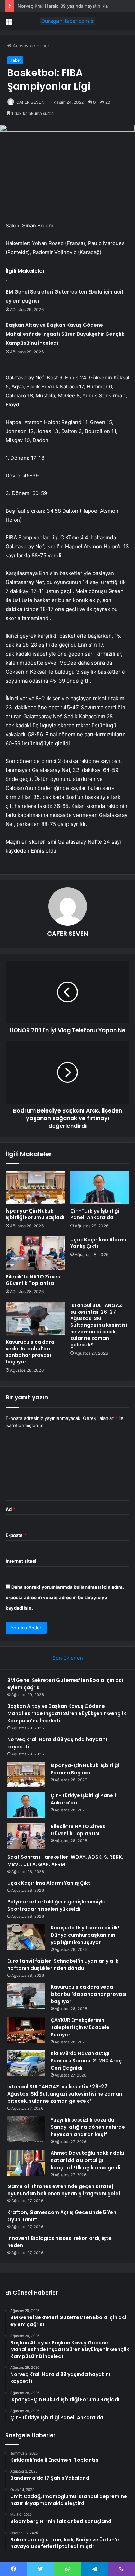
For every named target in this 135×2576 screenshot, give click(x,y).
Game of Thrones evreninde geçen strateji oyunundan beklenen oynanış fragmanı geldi (64, 2190)
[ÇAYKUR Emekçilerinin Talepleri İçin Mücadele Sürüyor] (26, 2030)
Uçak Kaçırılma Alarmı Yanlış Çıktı (98, 1243)
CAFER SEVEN (30, 102)
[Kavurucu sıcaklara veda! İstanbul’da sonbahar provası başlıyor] (35, 1319)
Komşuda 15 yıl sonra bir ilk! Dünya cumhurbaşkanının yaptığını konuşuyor (85, 1935)
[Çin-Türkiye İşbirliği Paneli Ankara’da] (100, 1188)
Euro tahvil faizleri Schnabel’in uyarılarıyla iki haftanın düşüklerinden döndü (64, 1965)
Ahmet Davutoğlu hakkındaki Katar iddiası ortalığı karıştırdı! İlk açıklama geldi (87, 2160)
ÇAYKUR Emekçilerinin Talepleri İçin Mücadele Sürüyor (80, 2027)
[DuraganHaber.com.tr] (67, 21)
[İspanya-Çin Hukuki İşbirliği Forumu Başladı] (35, 1188)
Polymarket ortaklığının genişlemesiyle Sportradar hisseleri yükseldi (56, 1905)
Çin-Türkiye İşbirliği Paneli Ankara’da (95, 1214)
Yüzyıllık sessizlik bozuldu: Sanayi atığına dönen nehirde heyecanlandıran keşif (88, 2127)
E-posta (16, 1535)
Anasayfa (22, 46)
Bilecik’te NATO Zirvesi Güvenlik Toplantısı (34, 1280)
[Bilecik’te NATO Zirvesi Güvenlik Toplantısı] (35, 1253)
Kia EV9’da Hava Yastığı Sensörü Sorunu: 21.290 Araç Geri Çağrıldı (86, 2061)
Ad (10, 1509)
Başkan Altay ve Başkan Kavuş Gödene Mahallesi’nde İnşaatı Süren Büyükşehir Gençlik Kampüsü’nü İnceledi (65, 334)
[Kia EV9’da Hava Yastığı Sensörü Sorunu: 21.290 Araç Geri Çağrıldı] (26, 2063)
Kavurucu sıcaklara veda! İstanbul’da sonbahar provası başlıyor (30, 1352)
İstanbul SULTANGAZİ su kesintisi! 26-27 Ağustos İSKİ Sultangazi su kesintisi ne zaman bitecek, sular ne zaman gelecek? (99, 1325)
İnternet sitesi (21, 1561)
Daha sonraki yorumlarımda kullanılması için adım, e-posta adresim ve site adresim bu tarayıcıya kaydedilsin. (65, 1597)
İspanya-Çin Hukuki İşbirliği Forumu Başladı (35, 1214)
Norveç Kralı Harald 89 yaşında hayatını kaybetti (69, 6)
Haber (43, 46)
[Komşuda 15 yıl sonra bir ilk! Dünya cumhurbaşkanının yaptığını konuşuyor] (26, 1937)
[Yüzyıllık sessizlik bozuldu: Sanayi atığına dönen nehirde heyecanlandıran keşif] (26, 2129)
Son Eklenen (68, 1658)
